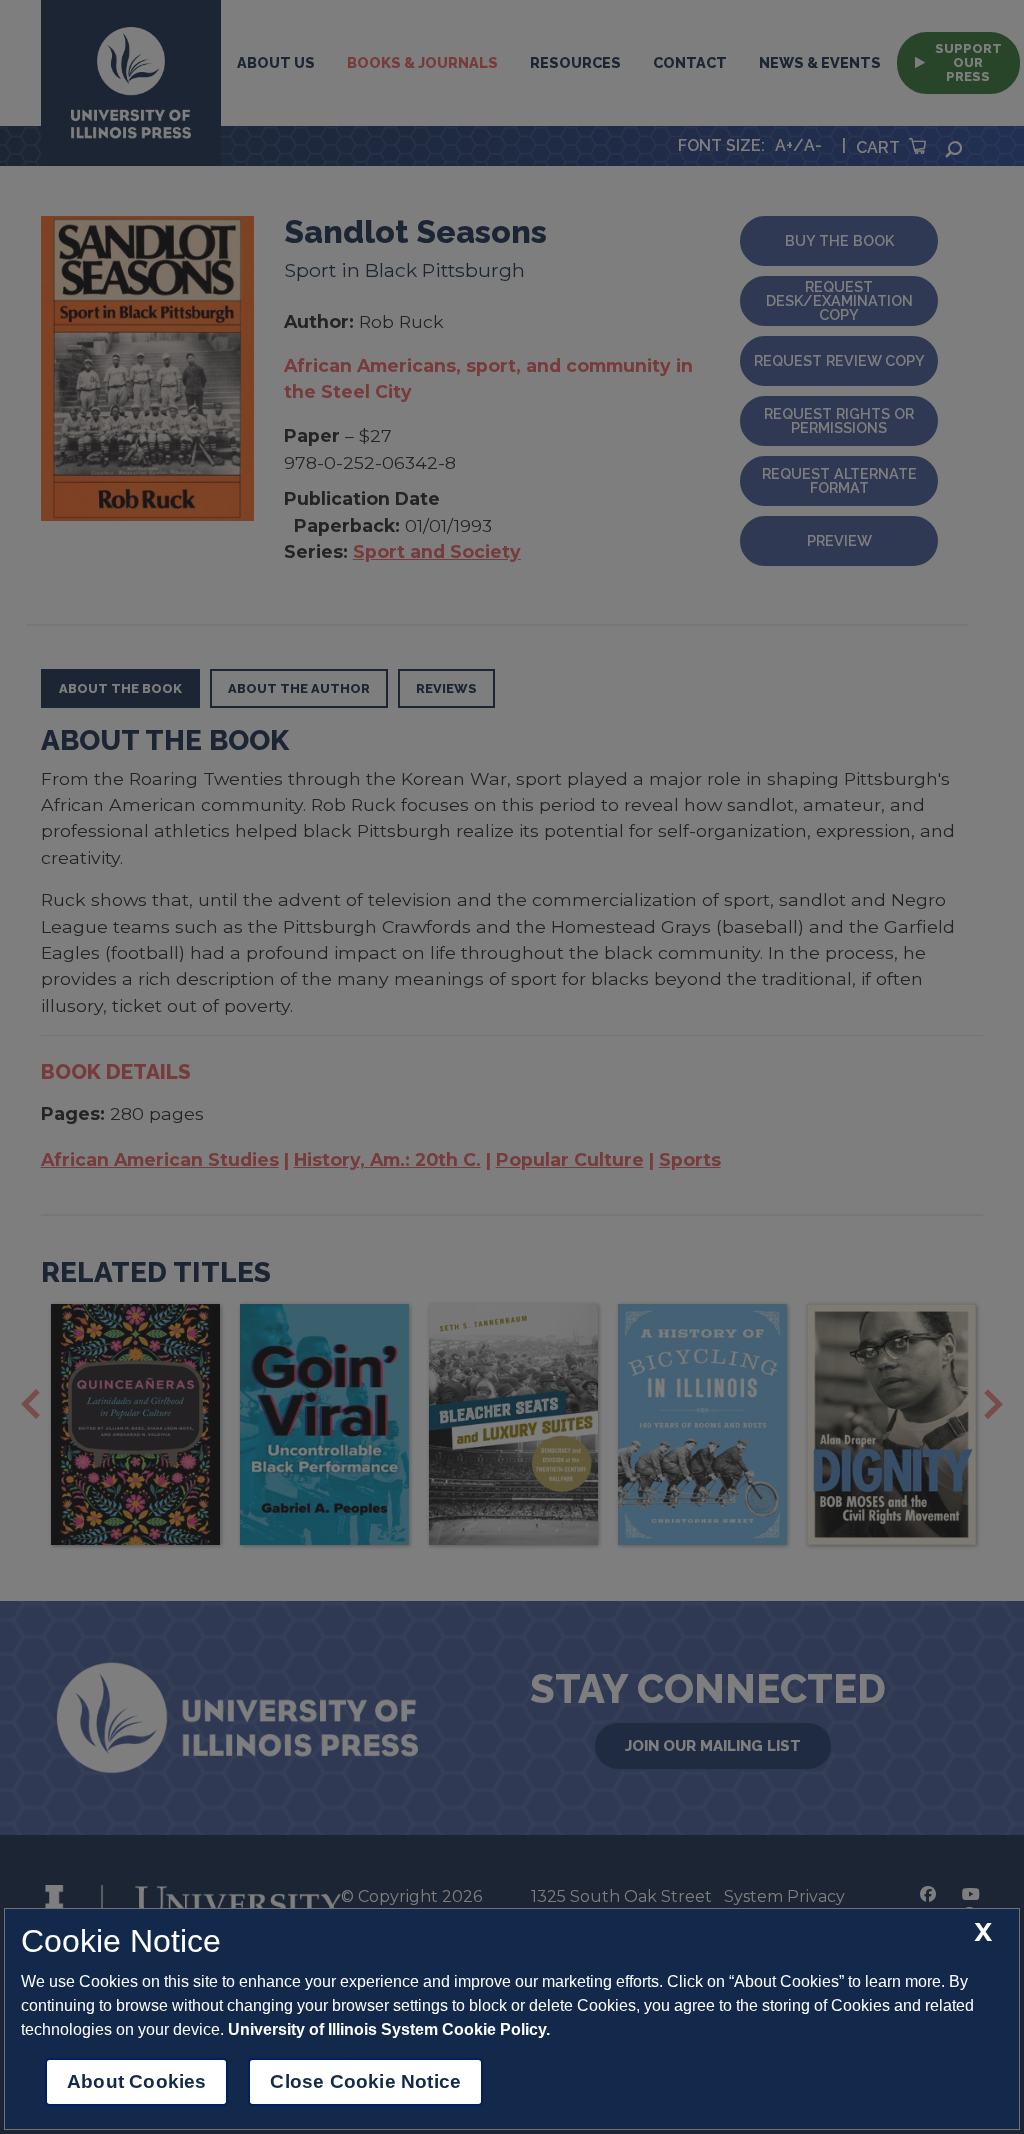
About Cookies (136, 2081)
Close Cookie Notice (365, 2081)
